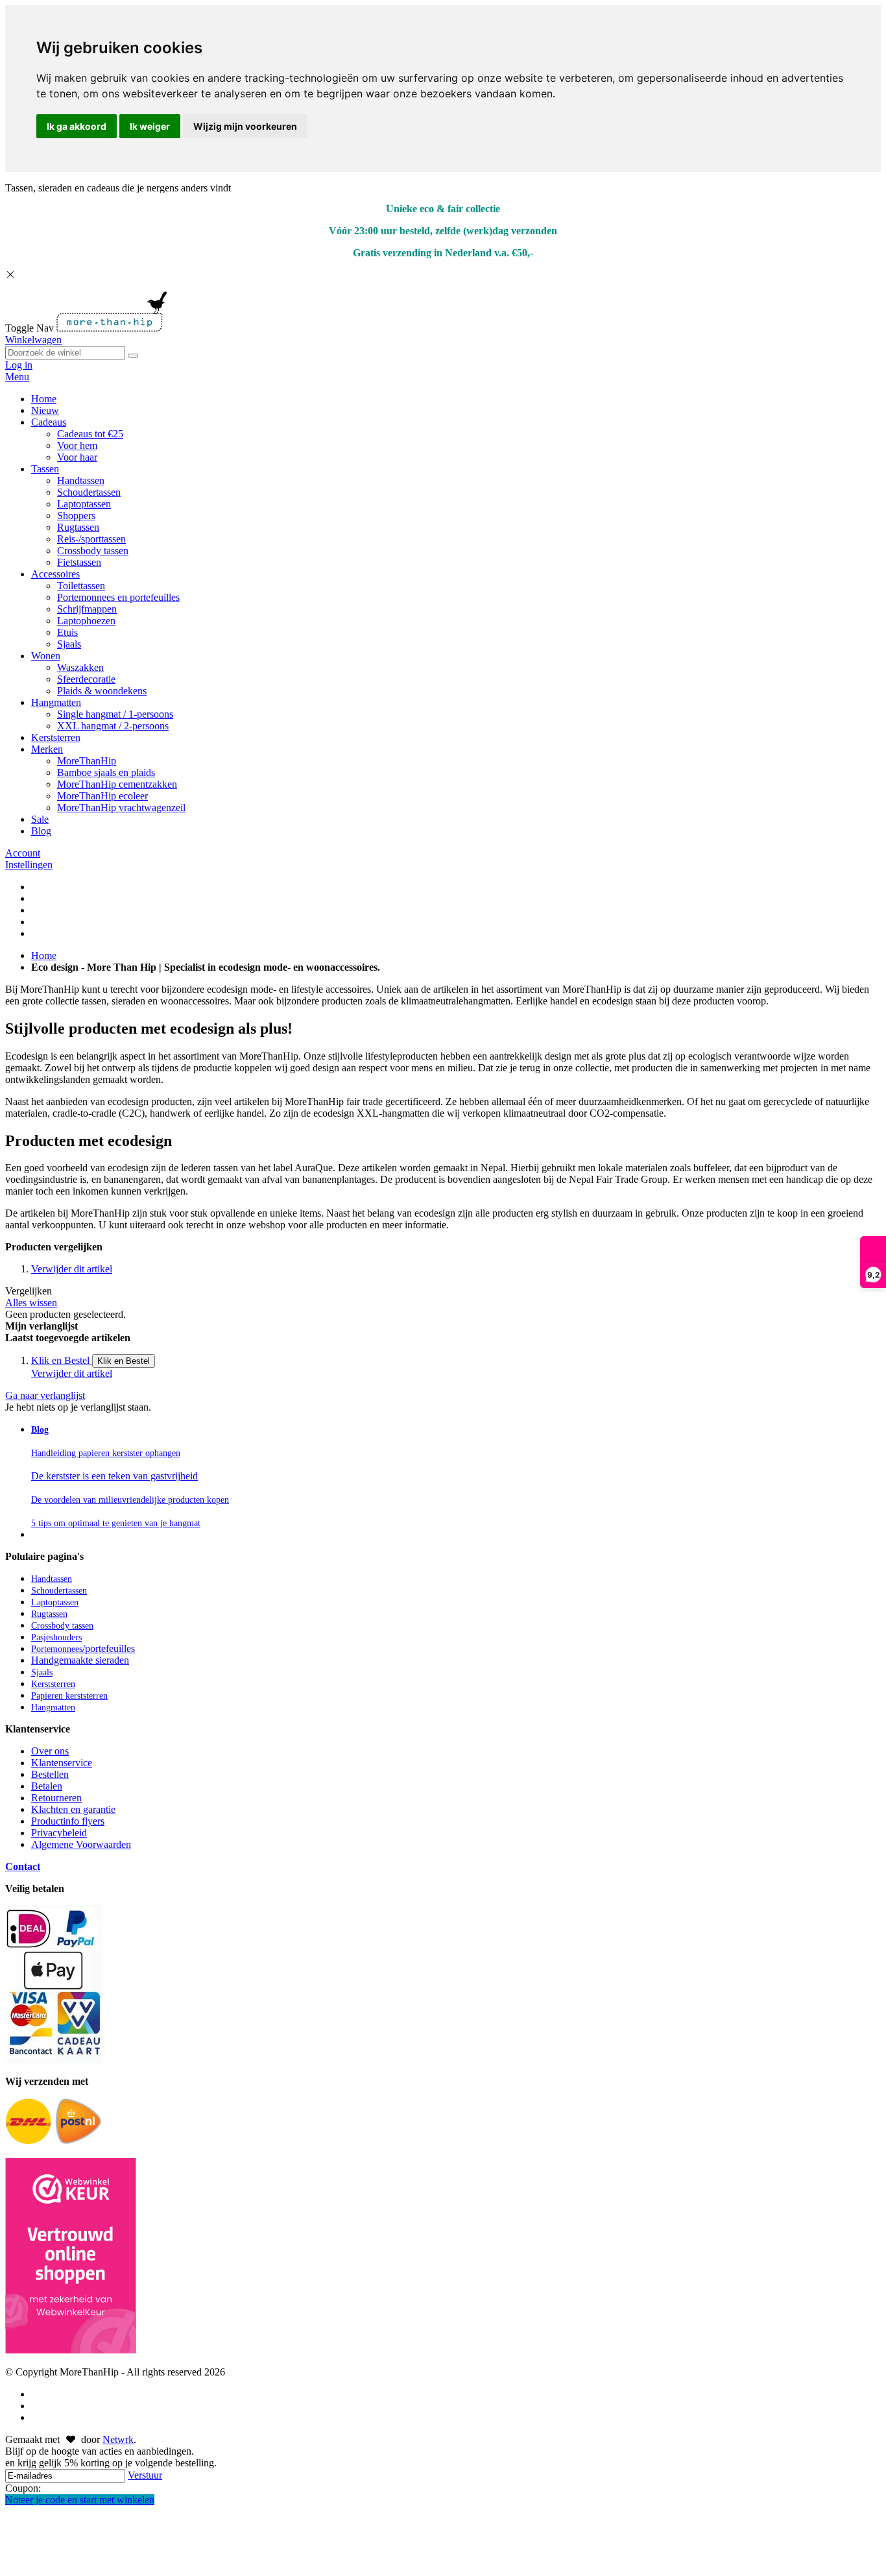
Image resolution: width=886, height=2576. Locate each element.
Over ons (50, 1751)
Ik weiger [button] (150, 126)
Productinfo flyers (68, 1821)
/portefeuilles (83, 1648)
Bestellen (50, 1774)
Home (44, 955)
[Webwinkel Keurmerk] (71, 2257)
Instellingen (29, 865)
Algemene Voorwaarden (81, 1844)
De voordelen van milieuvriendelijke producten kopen (130, 1500)
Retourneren (56, 1798)
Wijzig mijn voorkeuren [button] (245, 126)
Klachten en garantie (73, 1809)
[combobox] (65, 353)
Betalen (47, 1786)
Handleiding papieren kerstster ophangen (106, 1453)
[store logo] (112, 328)
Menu (17, 377)
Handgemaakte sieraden (80, 1660)
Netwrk (118, 2439)
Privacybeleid (59, 1833)
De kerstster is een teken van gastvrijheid (114, 1476)
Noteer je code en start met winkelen (80, 2500)
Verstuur (145, 2475)
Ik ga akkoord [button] (77, 126)
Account (23, 853)
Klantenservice (62, 1763)
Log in (19, 365)
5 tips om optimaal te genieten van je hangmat (116, 1523)
